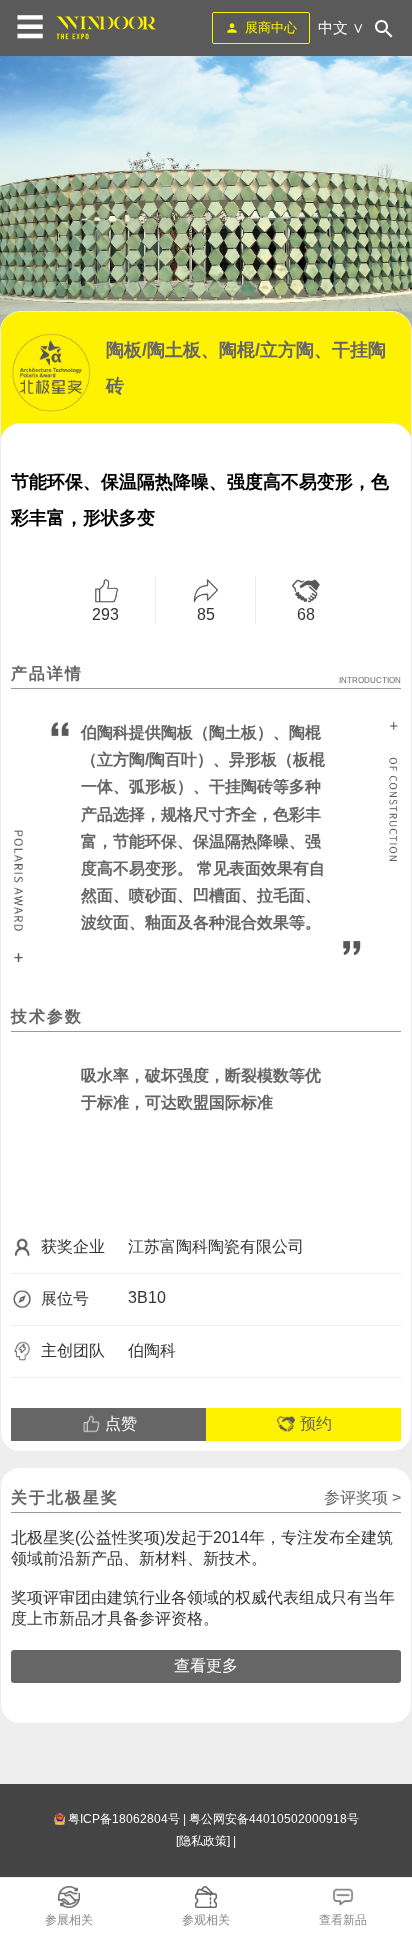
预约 (314, 1423)
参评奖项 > (362, 1497)
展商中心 (271, 27)
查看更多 (206, 1665)
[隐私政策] (203, 1841)
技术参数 (47, 1016)
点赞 (119, 1423)
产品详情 (206, 675)
